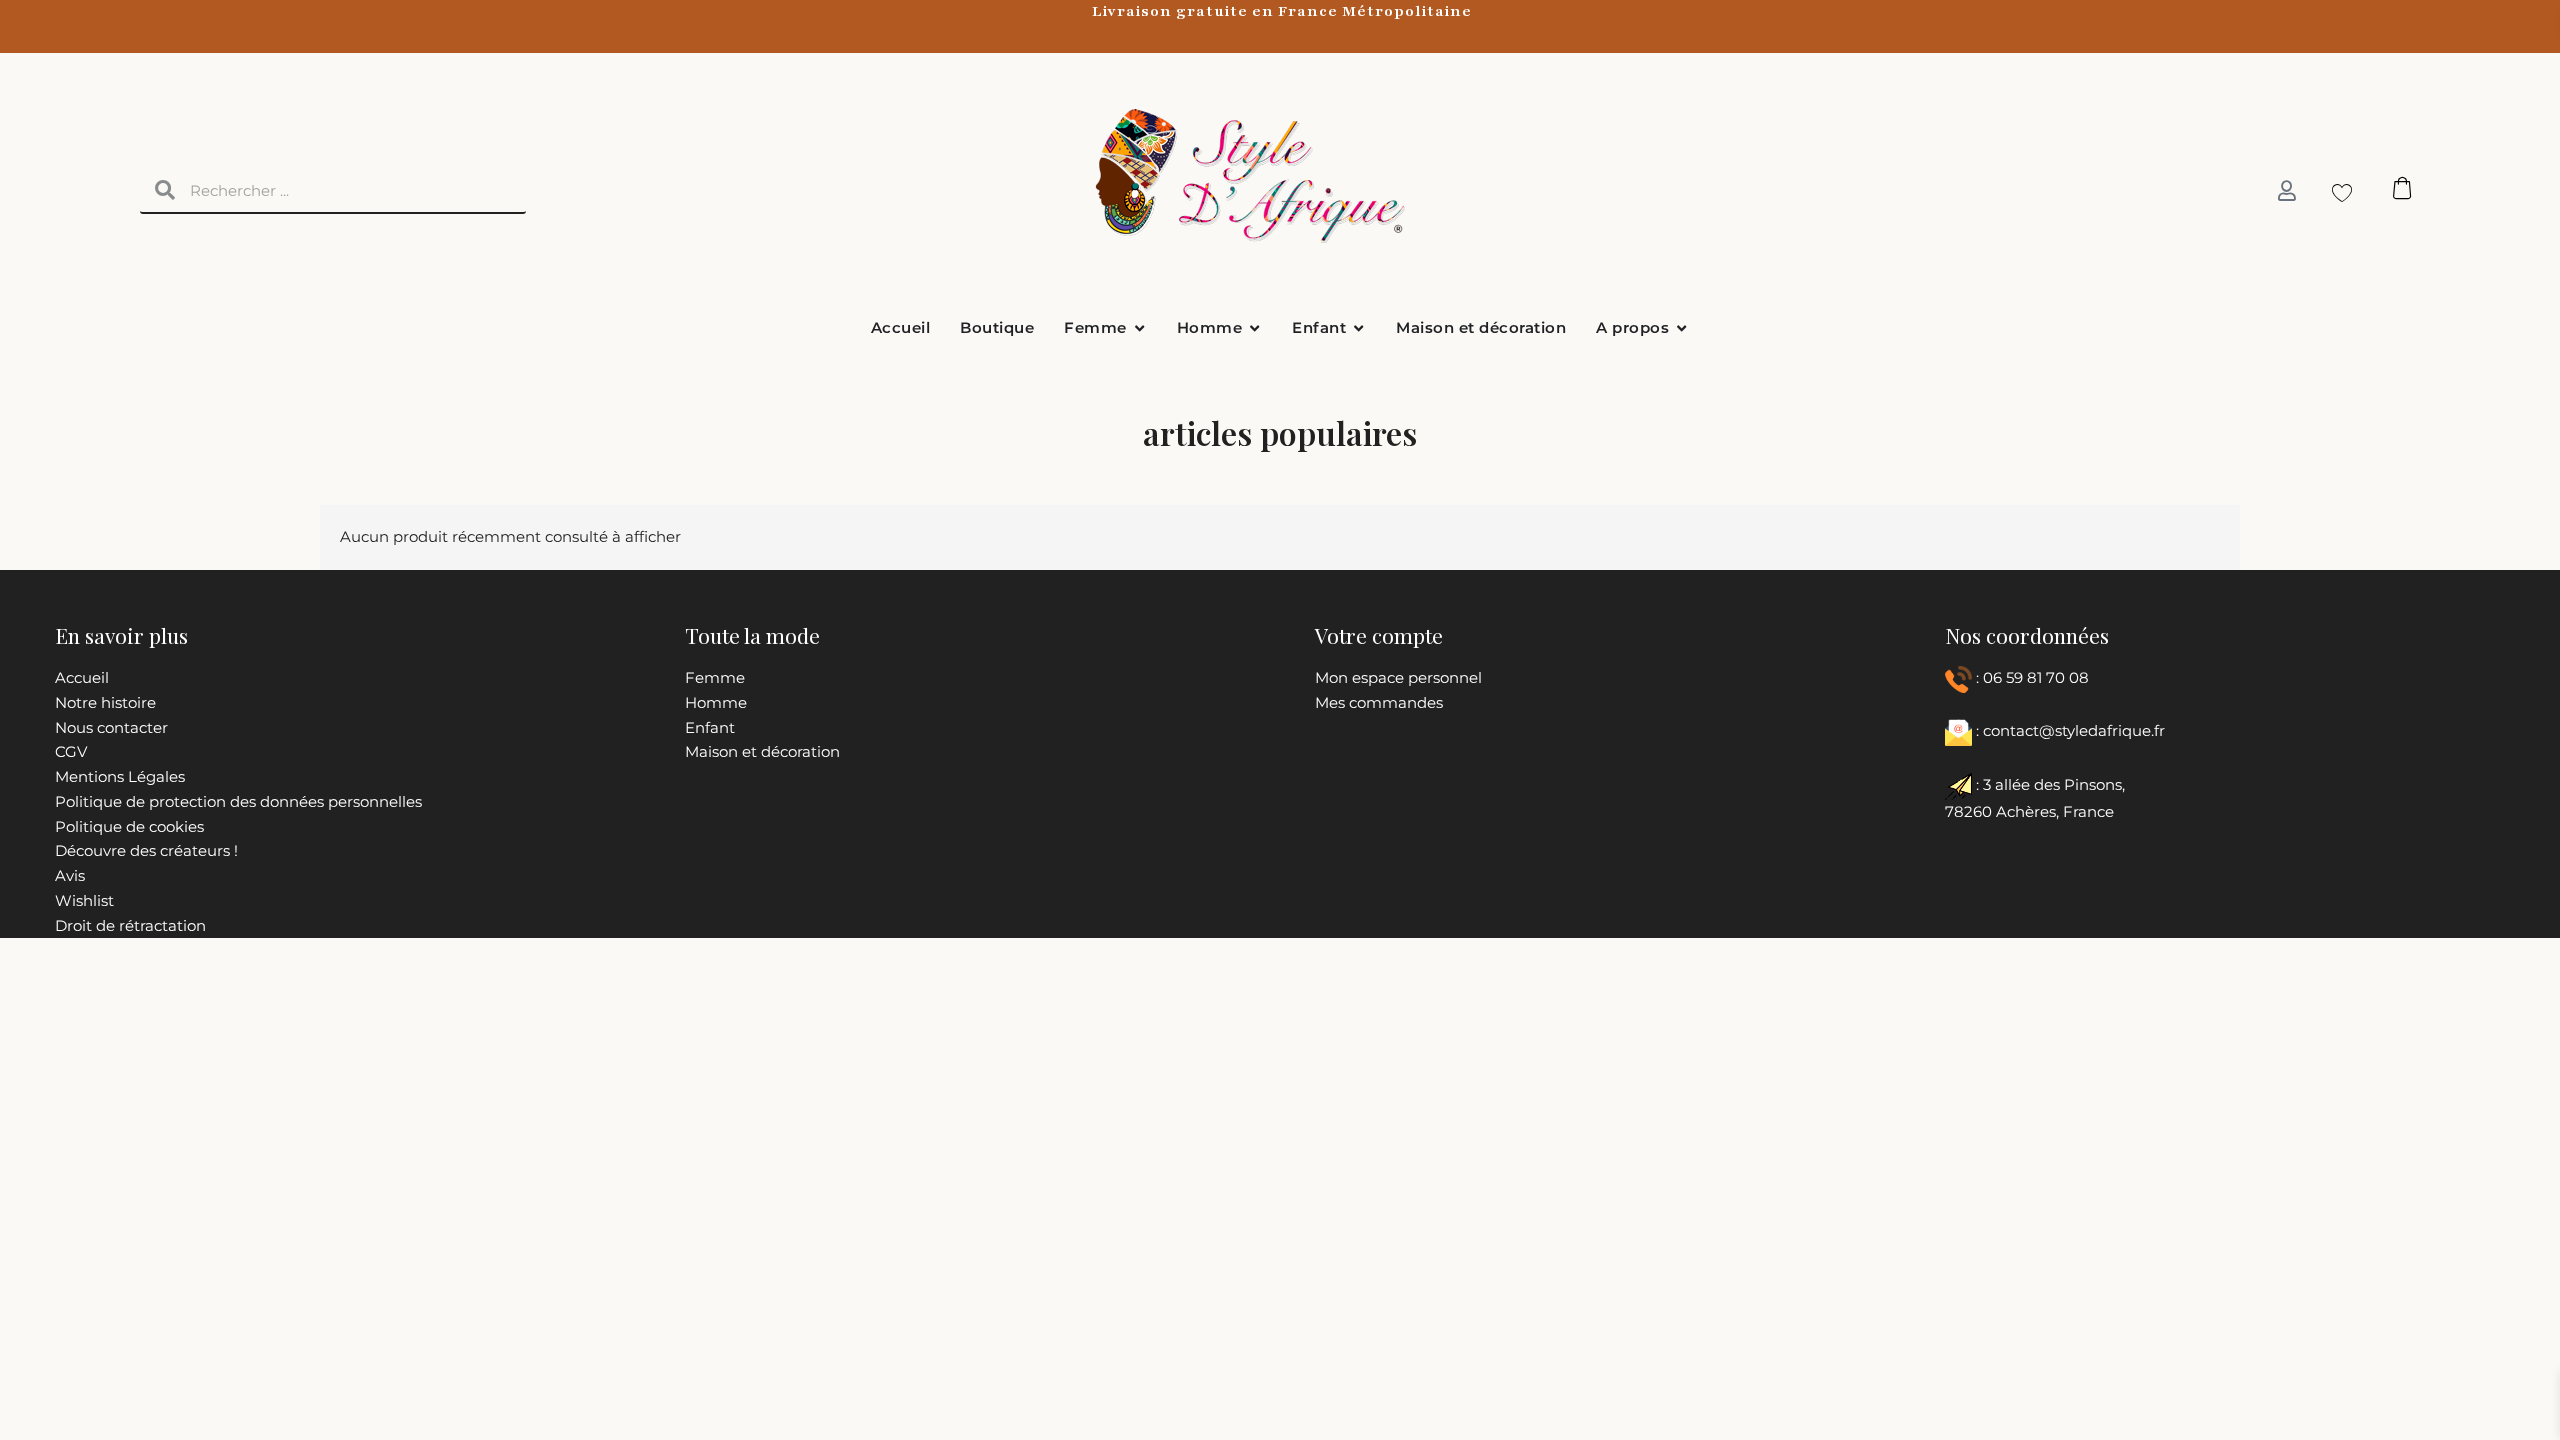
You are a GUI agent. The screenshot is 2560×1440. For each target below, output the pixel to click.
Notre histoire (105, 702)
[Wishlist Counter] (2336, 192)
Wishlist (84, 900)
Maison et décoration (762, 751)
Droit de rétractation (130, 925)
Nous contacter (111, 727)
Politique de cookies (129, 826)
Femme (715, 677)
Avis (70, 875)
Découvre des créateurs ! (146, 850)
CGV (71, 751)
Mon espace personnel (1398, 677)
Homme (716, 702)
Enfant (710, 727)
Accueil (82, 677)
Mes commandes (1379, 702)
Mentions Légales (120, 776)
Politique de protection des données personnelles (238, 801)
